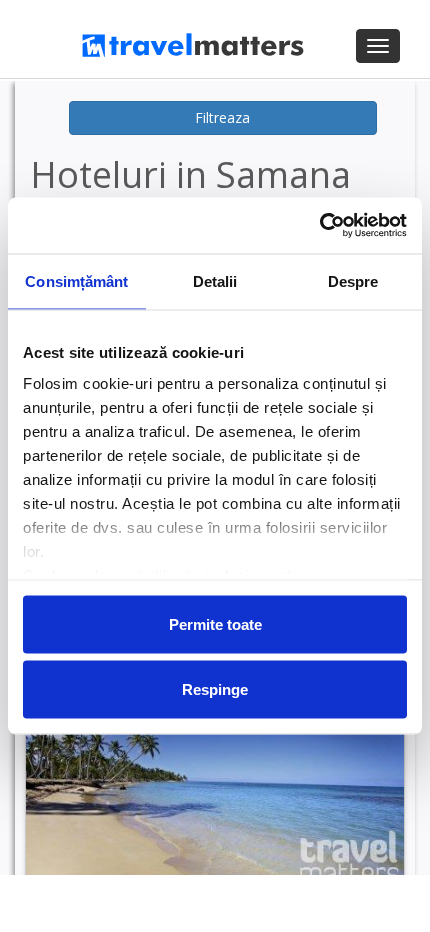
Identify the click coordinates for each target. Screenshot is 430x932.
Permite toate (215, 623)
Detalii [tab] (215, 280)
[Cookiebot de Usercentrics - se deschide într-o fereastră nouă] (319, 226)
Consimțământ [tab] (76, 280)
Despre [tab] (353, 280)
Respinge (215, 689)
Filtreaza (222, 117)
